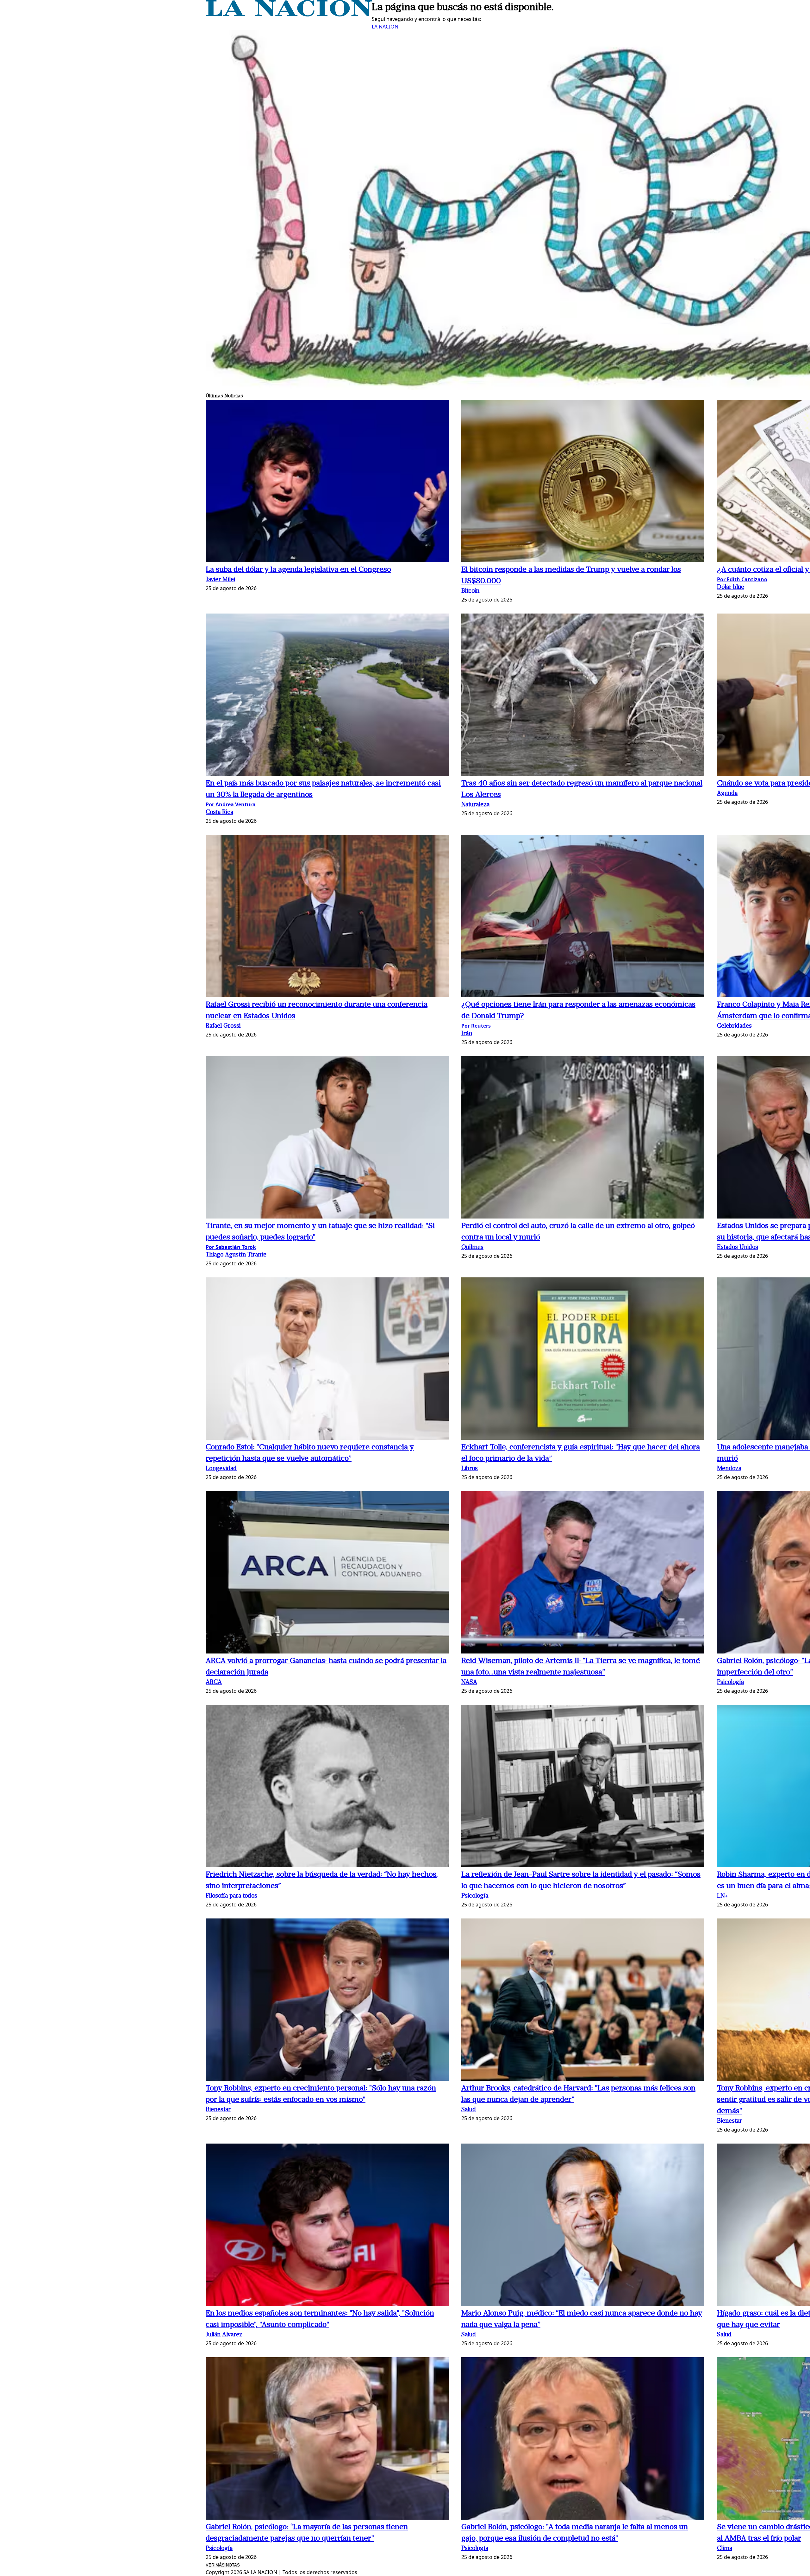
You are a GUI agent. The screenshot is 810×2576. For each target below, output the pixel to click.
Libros (470, 1469)
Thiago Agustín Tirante (236, 1255)
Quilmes (472, 1247)
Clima (725, 2549)
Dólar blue (731, 587)
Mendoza (729, 1469)
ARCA (214, 1682)
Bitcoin (470, 591)
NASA (469, 1682)
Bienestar (218, 2110)
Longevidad (221, 1469)
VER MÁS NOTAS (223, 2565)
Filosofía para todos (231, 1896)
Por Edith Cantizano (742, 579)
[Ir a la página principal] (289, 15)
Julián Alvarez (224, 2335)
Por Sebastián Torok (231, 1247)
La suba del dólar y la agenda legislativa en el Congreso (298, 570)
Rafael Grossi (223, 1026)
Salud (469, 2110)
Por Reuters (476, 1026)
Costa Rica (219, 812)
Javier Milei (220, 580)
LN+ (722, 1896)
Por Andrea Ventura (231, 804)
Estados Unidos (738, 1247)
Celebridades (734, 1026)
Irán (467, 1034)
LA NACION (385, 27)
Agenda (727, 794)
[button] (327, 482)
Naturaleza (475, 805)
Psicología (730, 1682)
